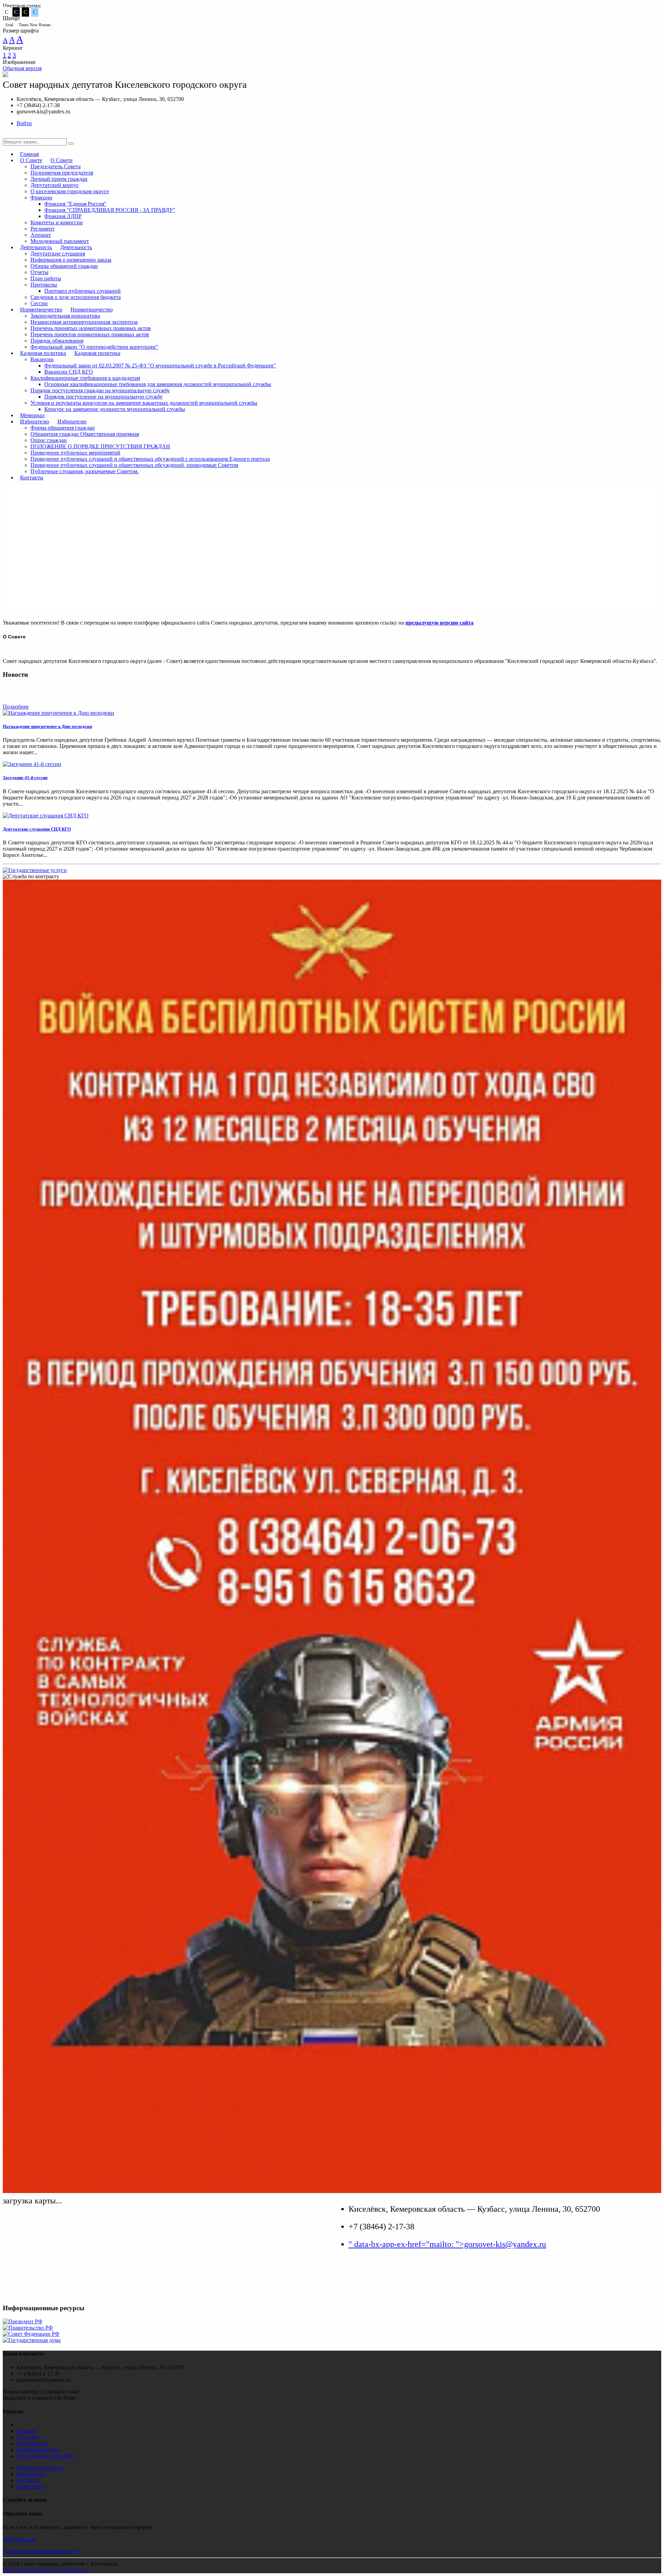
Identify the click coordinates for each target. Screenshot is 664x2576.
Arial (9, 25)
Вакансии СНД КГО (69, 372)
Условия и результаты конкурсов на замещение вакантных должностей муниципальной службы (144, 403)
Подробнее (16, 707)
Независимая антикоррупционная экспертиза (84, 322)
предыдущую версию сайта (439, 623)
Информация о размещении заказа (71, 260)
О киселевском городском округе (70, 191)
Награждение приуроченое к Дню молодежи (47, 726)
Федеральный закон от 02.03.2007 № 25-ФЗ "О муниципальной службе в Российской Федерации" (160, 366)
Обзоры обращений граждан (64, 266)
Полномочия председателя (62, 173)
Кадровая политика (43, 353)
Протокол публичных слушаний (82, 291)
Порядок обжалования (57, 341)
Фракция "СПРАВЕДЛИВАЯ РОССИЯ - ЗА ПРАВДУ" (110, 210)
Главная (26, 2431)
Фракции (41, 198)
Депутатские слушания (58, 254)
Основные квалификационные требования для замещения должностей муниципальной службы (158, 384)
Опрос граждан (49, 440)
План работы (46, 278)
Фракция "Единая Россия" (75, 204)
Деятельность (36, 247)
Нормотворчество (41, 310)
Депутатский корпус (55, 185)
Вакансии (42, 359)
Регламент (43, 229)
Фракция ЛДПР (63, 216)
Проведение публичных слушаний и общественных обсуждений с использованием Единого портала (150, 459)
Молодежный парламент (46, 2456)
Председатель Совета (56, 166)
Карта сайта (31, 2486)
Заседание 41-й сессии (25, 778)
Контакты (32, 477)
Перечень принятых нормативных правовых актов (91, 328)
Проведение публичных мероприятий (75, 453)
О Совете (31, 160)
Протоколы (44, 285)
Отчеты (39, 272)
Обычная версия (22, 68)
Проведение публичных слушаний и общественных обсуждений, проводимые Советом (134, 465)
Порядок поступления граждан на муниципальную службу (100, 390)
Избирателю (35, 421)
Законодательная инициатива (65, 316)
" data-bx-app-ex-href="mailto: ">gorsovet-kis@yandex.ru (447, 2244)
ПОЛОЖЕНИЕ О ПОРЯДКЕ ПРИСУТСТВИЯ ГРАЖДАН (100, 446)
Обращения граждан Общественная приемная (85, 434)
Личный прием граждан (59, 179)
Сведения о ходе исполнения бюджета (76, 297)
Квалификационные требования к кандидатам (85, 378)
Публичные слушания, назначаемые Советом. (85, 471)
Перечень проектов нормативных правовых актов (90, 334)
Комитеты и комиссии (57, 222)
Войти (24, 123)
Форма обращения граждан (63, 428)
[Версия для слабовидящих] (8, 135)
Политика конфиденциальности (41, 2551)
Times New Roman (35, 25)
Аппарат (41, 235)
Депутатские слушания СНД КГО (37, 829)
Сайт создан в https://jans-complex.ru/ (45, 2570)
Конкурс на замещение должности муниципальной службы (115, 409)
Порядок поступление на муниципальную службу (103, 397)
